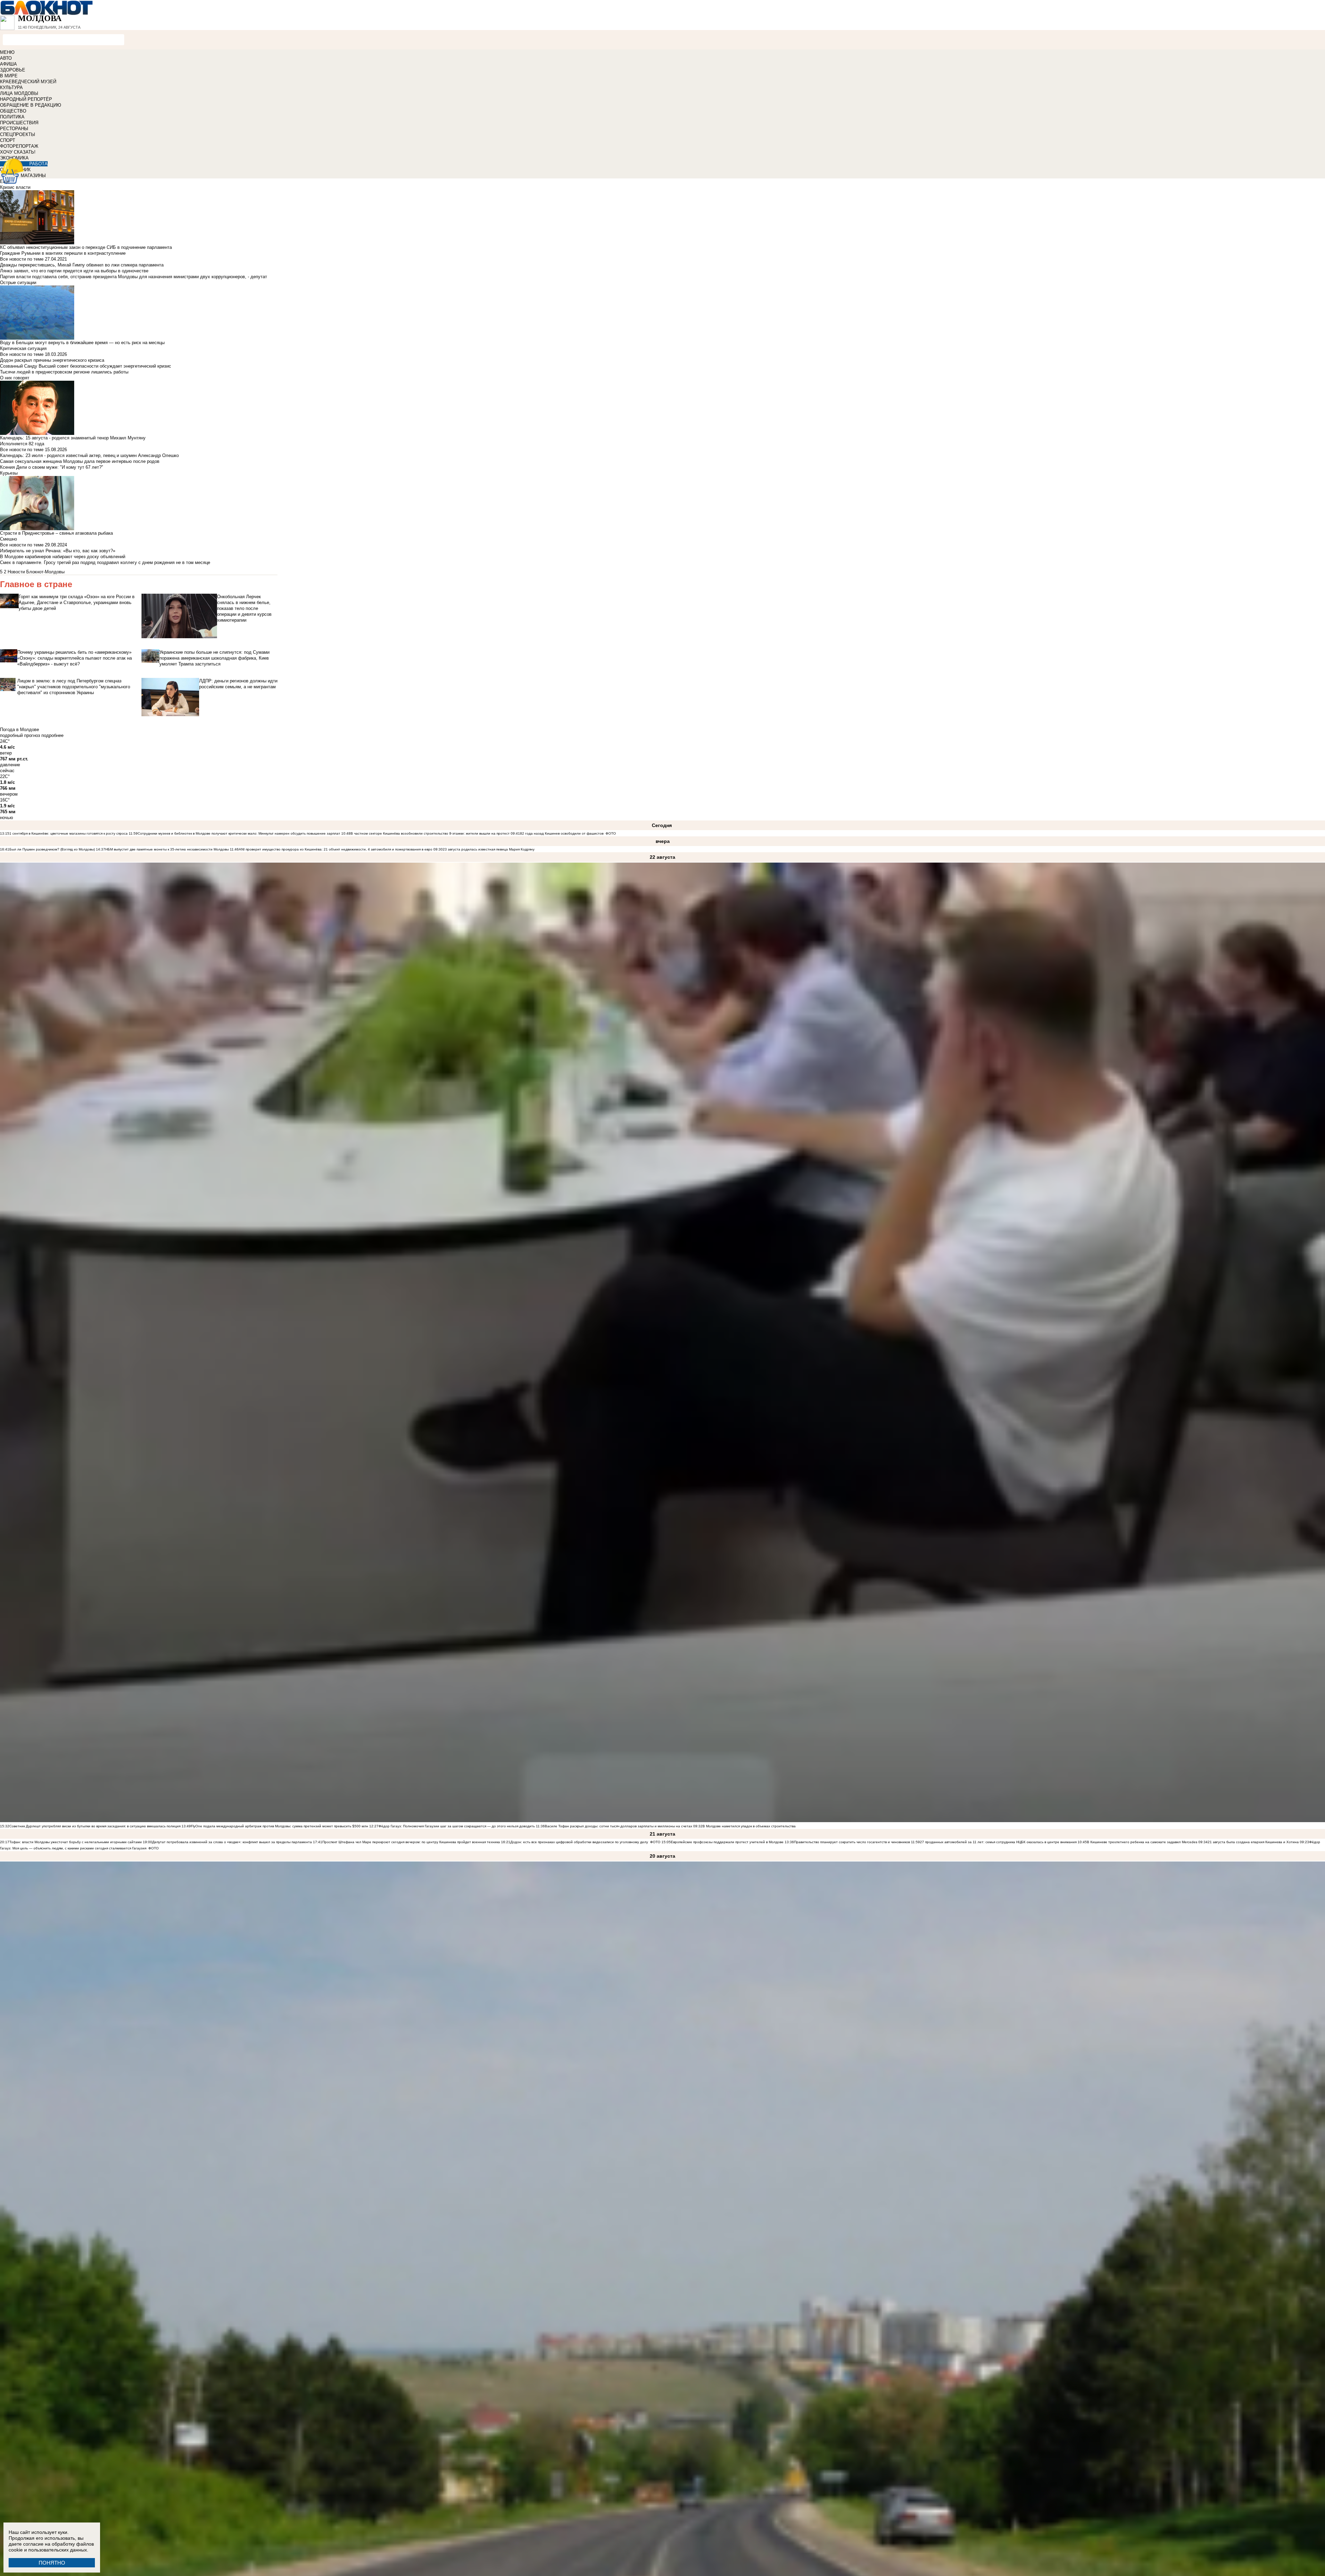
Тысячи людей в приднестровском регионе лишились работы (64, 372)
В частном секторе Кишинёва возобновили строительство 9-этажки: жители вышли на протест (430, 833)
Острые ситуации (18, 283)
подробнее (52, 735)
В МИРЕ (9, 76)
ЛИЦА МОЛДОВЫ (19, 93)
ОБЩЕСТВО (13, 111)
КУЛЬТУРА (11, 88)
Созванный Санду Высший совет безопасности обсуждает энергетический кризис (86, 366)
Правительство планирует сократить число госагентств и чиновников (852, 1842)
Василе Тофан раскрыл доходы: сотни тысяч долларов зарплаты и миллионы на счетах (619, 1826)
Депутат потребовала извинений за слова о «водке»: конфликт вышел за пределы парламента (232, 1842)
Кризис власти (15, 187)
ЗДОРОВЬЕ (13, 70)
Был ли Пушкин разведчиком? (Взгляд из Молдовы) (52, 849)
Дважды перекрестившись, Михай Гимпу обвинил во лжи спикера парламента (82, 265)
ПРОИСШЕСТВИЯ (19, 123)
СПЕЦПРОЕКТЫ (18, 134)
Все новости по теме (22, 259)
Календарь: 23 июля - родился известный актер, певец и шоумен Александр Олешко (89, 455)
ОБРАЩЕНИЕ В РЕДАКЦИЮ (31, 105)
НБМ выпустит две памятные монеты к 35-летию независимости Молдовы (167, 849)
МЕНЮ (7, 52)
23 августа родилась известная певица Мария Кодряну (489, 849)
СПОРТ (8, 140)
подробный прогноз (20, 735)
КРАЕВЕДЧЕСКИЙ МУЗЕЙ (28, 82)
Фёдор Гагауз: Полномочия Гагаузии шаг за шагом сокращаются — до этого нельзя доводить (457, 1826)
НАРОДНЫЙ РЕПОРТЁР (26, 99)
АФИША (8, 64)
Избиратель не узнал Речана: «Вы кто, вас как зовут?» (58, 551)
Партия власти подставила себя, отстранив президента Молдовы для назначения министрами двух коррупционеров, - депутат (134, 277)
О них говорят (15, 378)
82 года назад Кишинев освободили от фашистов (562, 833)
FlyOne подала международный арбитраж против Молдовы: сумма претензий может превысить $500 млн (279, 1826)
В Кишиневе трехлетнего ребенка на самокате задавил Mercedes (1142, 1842)
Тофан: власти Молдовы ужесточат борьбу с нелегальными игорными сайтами (76, 1842)
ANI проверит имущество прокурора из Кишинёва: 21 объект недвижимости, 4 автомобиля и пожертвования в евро (336, 849)
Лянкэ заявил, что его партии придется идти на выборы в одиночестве (74, 271)
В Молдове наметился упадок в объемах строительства (749, 1826)
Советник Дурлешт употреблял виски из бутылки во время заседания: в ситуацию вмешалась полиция (95, 1826)
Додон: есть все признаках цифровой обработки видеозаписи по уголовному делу (580, 1842)
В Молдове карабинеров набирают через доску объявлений (63, 557)
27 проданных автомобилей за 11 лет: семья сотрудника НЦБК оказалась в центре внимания (998, 1842)
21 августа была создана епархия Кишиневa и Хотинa (1253, 1842)
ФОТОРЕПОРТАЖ (19, 146)
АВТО (6, 58)
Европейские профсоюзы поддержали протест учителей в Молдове (727, 1842)
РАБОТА (38, 164)
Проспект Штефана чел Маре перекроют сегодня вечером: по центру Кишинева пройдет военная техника (411, 1842)
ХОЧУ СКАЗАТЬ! (18, 152)
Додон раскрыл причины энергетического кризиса (52, 360)
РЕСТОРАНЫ (14, 129)
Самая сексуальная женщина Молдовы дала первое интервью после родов (80, 461)
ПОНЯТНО (52, 2563)
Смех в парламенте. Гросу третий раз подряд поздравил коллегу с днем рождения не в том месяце (105, 562)
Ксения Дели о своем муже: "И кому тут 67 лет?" (52, 467)
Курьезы (9, 473)
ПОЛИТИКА (12, 117)
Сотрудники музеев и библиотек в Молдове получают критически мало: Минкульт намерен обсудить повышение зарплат (239, 833)
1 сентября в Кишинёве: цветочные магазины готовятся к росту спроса (68, 833)
